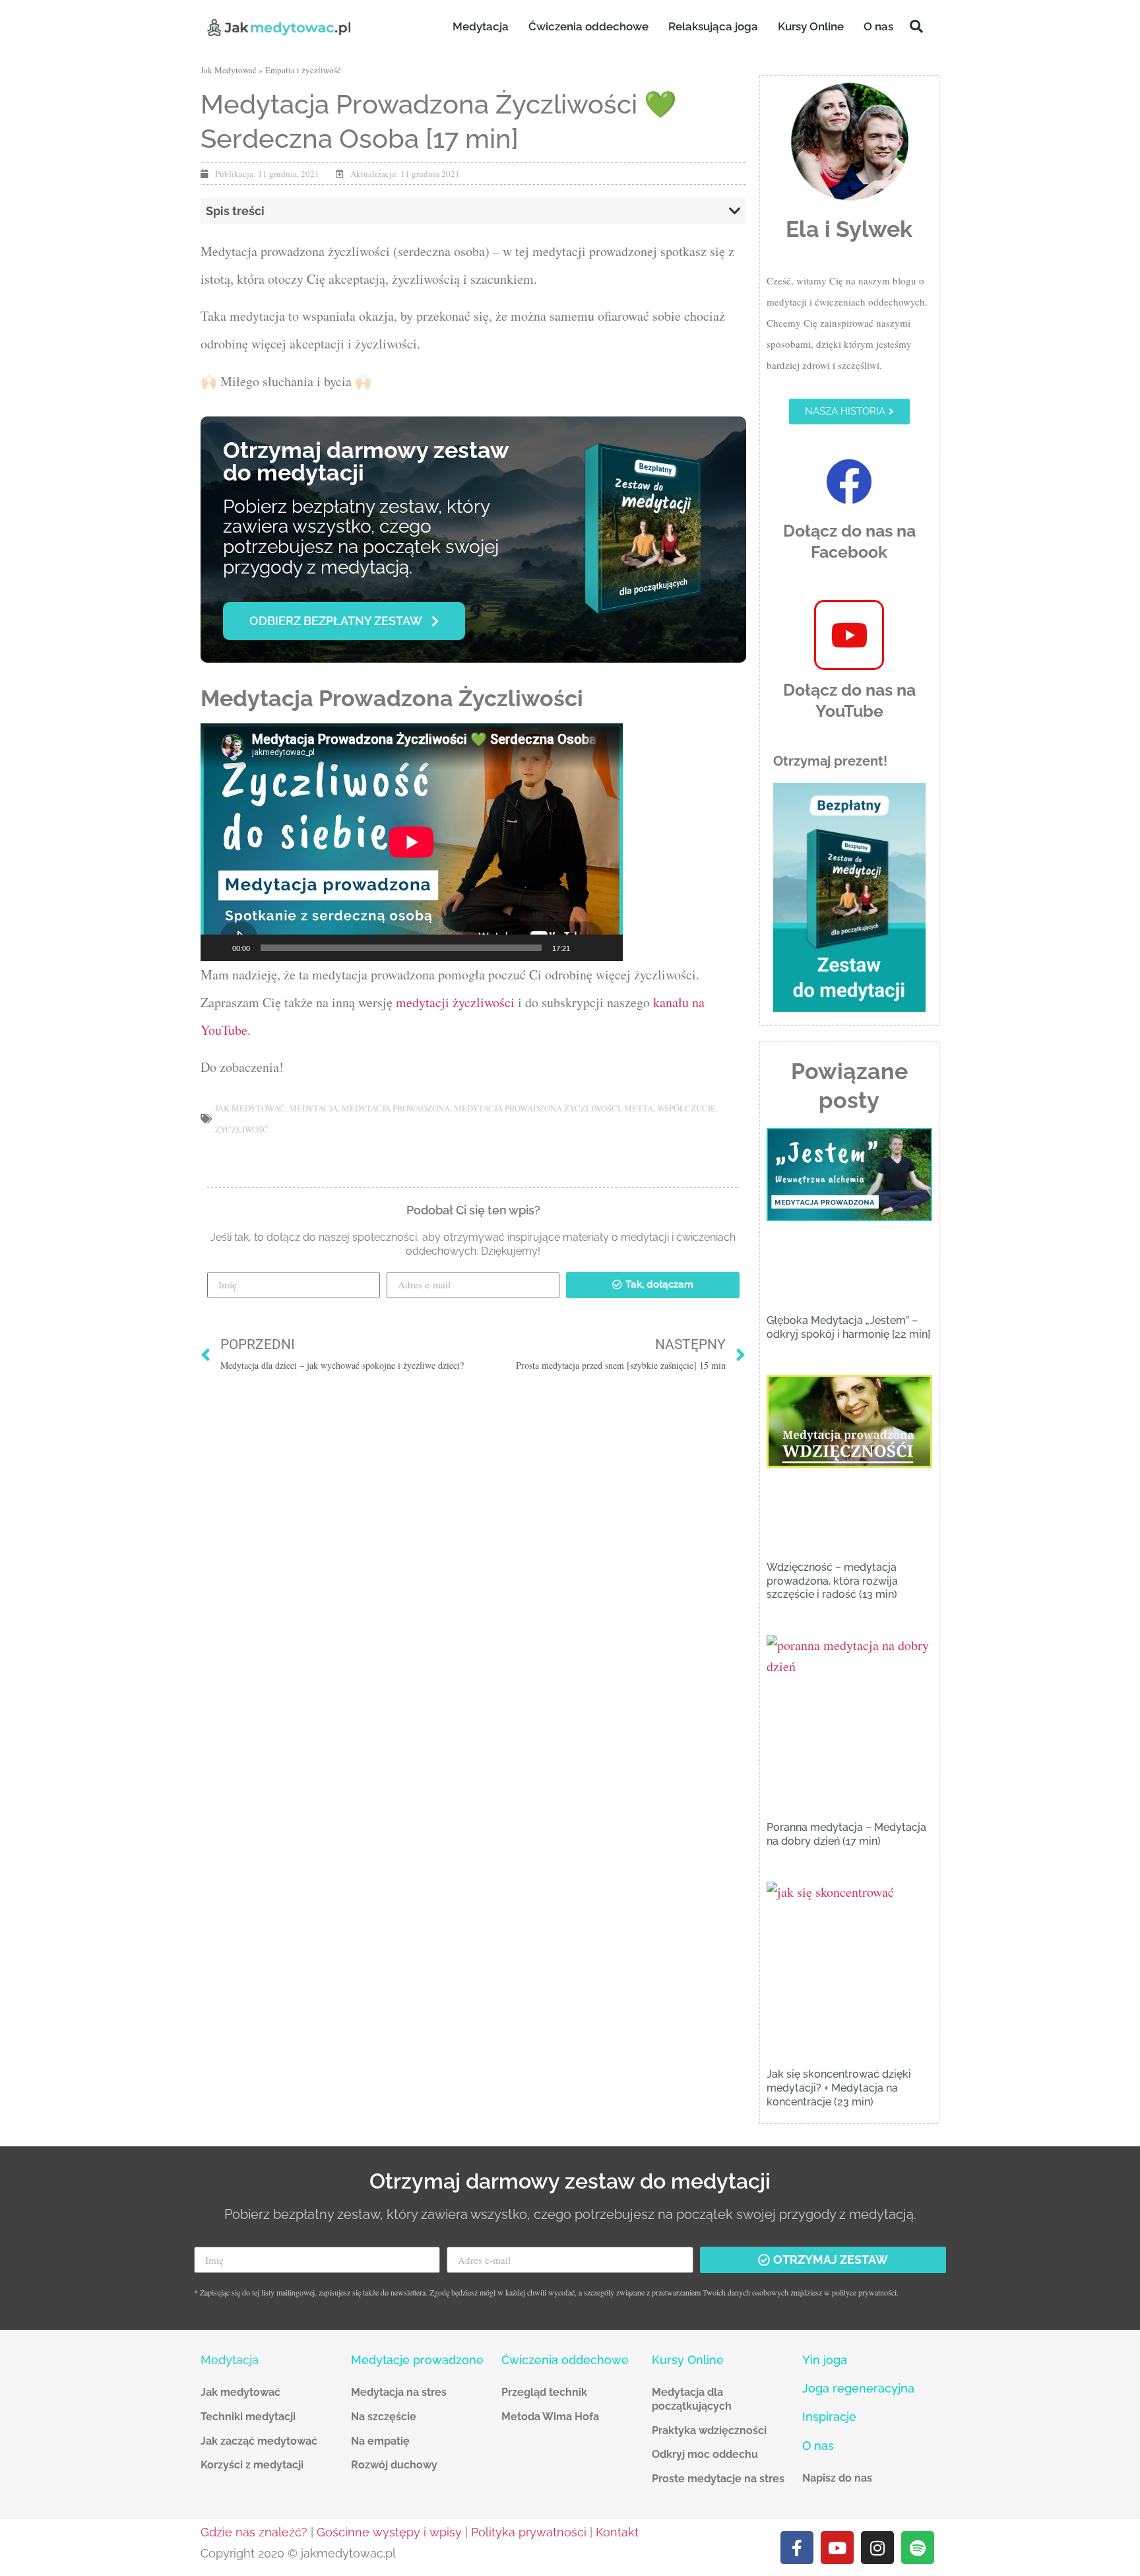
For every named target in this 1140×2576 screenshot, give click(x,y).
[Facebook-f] (797, 2548)
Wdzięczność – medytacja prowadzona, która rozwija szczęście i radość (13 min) (832, 1581)
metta (639, 1108)
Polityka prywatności (529, 2532)
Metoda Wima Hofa (550, 2417)
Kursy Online (811, 26)
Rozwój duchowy (394, 2465)
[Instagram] (877, 2548)
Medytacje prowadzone (417, 2360)
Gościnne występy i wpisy (389, 2532)
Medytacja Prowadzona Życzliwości (537, 1108)
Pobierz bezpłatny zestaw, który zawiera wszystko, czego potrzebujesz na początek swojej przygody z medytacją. (361, 537)
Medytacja (481, 26)
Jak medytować (240, 2392)
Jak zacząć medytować (259, 2441)
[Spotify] (918, 2548)
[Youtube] (837, 2548)
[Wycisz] (585, 948)
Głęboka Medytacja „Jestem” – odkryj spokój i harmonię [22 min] (848, 1327)
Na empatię (380, 2441)
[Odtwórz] (218, 948)
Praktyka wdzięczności (709, 2430)
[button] (916, 26)
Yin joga (825, 2360)
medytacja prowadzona (396, 1108)
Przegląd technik (544, 2392)
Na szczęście (384, 2417)
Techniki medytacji (248, 2417)
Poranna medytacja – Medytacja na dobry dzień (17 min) (846, 1834)
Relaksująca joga (713, 26)
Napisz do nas (837, 2478)
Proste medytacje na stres (718, 2479)
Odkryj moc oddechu (705, 2454)
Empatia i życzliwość (303, 70)
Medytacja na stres (399, 2392)
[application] (412, 842)
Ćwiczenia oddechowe (588, 26)
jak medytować (250, 1108)
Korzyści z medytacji (252, 2465)
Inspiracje (829, 2417)
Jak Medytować (229, 70)
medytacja (313, 1108)
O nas (878, 26)
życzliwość (242, 1129)
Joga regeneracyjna (858, 2388)
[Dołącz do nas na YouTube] (849, 635)
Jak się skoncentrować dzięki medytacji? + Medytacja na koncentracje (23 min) (839, 2088)
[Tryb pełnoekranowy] (606, 948)
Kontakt (617, 2532)
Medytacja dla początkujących (692, 2399)
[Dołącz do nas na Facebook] (849, 482)
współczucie (686, 1108)
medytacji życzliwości (457, 1002)
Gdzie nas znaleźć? (254, 2532)
